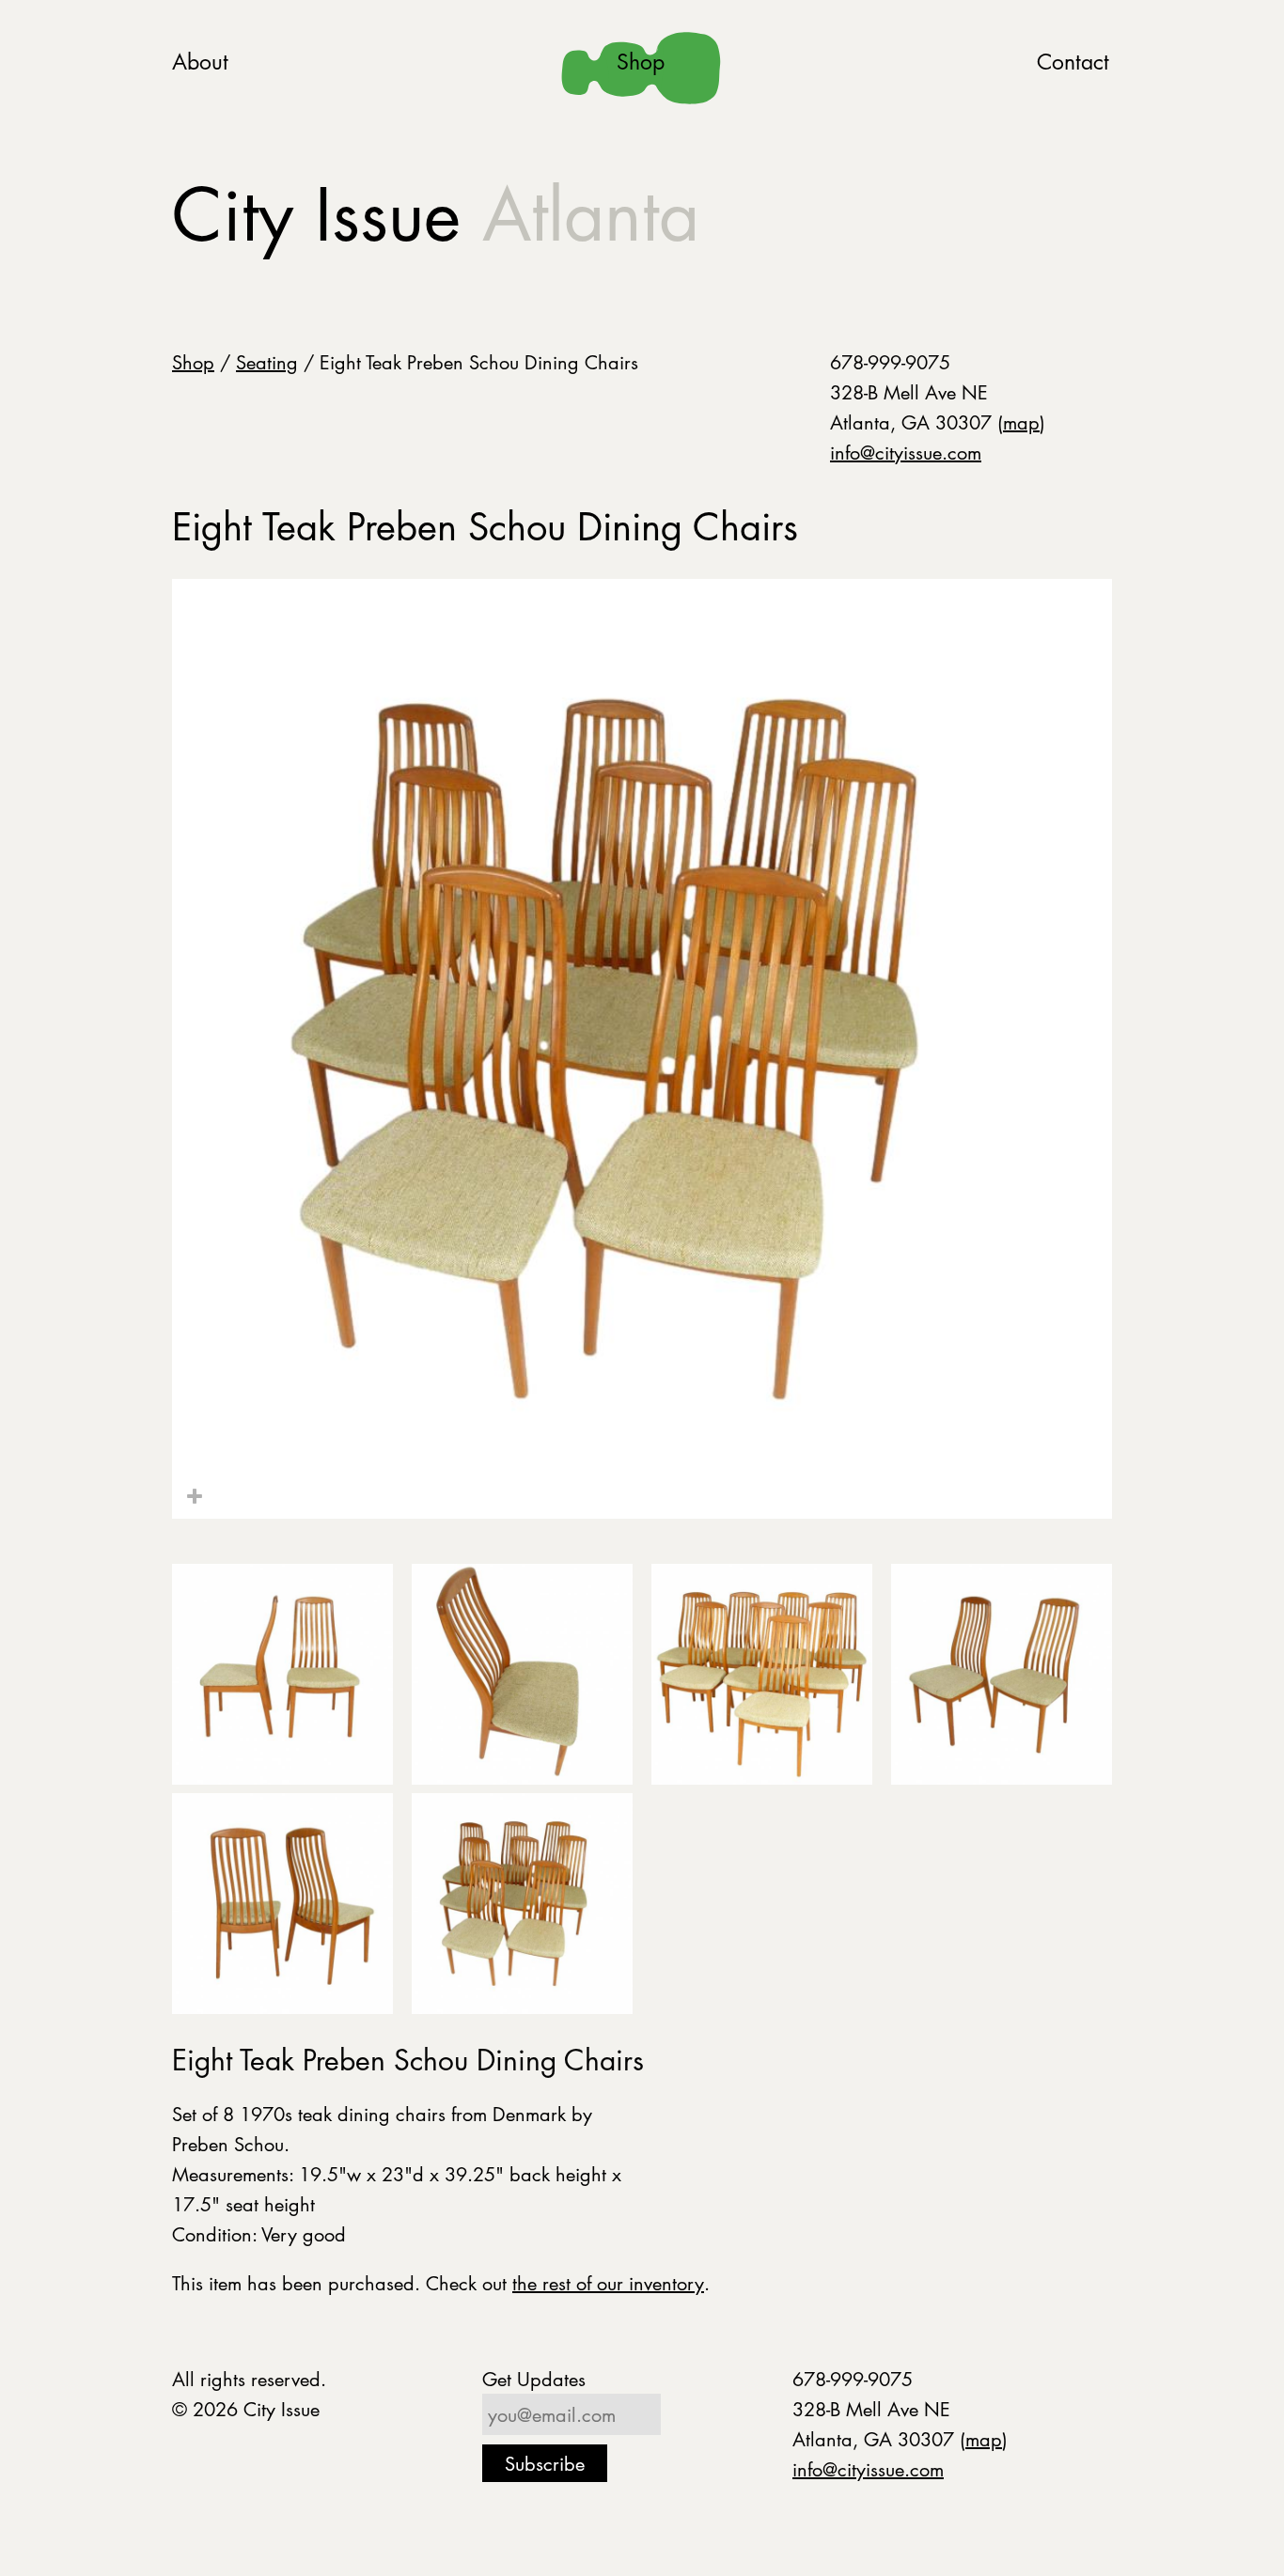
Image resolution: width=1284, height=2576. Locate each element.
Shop (641, 62)
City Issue (436, 214)
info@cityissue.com (906, 452)
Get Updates (534, 2379)
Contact (1073, 62)
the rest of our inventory (608, 2283)
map (1021, 422)
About (200, 62)
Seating (267, 362)
